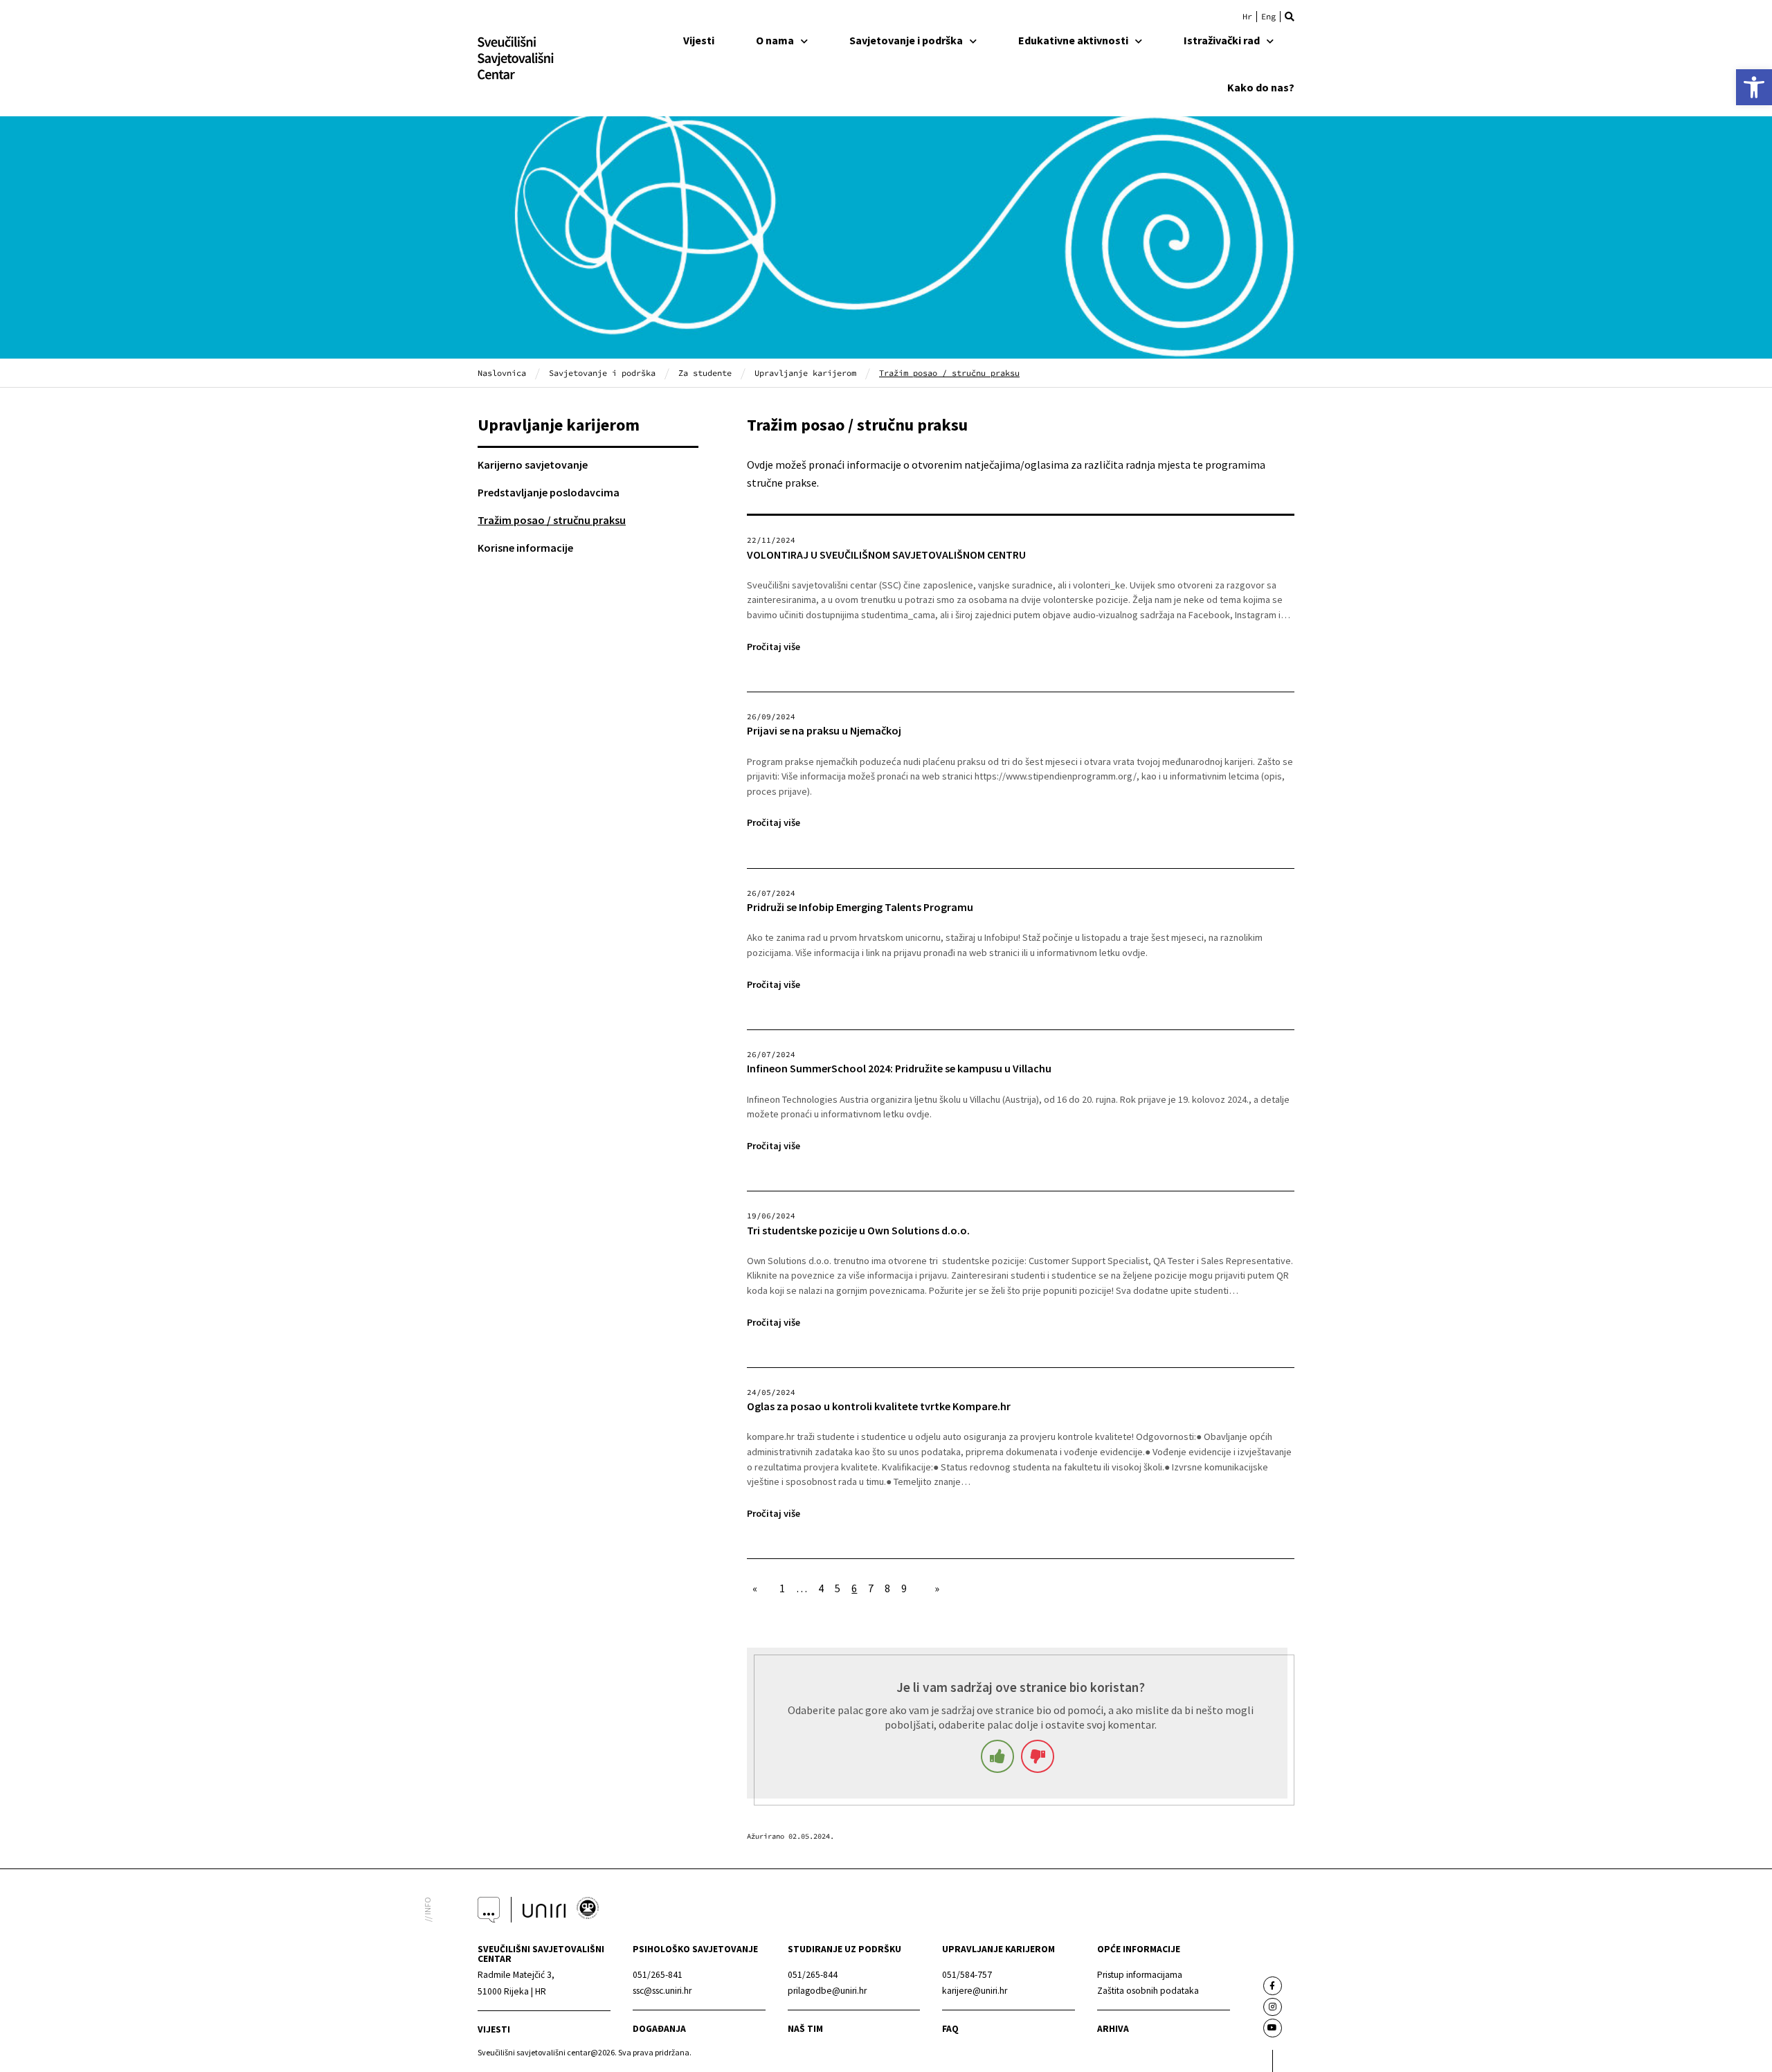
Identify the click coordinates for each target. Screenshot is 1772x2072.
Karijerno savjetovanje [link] (533, 465)
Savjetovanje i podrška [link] (906, 40)
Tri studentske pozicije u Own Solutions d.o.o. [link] (858, 1231)
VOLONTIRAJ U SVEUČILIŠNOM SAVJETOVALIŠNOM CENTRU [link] (888, 555)
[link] (1754, 87)
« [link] (755, 1588)
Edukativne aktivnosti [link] (1073, 40)
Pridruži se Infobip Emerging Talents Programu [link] (860, 907)
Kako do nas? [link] (1261, 87)
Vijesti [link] (699, 40)
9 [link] (904, 1588)
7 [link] (871, 1588)
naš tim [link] (805, 2029)
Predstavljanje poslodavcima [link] (549, 492)
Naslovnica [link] (502, 373)
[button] (1290, 17)
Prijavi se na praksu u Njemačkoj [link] (824, 731)
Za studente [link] (705, 373)
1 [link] (782, 1588)
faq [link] (950, 2029)
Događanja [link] (659, 2029)
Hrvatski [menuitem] (1247, 17)
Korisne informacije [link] (525, 548)
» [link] (937, 1588)
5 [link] (838, 1588)
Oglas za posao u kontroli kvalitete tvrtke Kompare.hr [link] (879, 1406)
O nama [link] (775, 40)
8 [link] (887, 1588)
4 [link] (821, 1588)
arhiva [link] (1113, 2029)
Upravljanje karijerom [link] (805, 373)
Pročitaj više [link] (774, 647)
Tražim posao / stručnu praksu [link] (552, 520)
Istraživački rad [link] (1222, 40)
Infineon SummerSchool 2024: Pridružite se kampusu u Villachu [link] (899, 1069)
